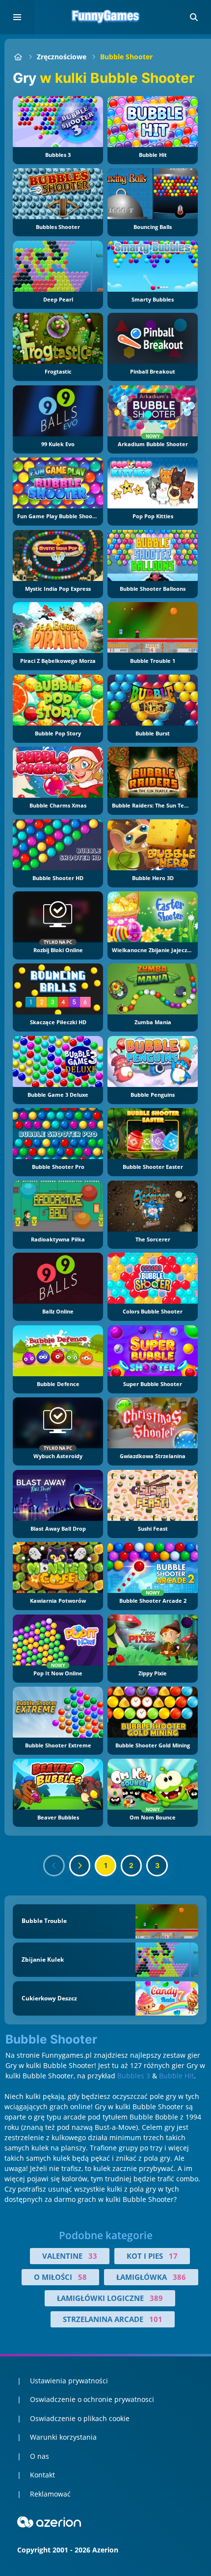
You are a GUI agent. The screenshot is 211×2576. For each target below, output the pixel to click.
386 (179, 2277)
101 (156, 2319)
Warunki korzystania (63, 2437)
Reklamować (50, 2494)
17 (173, 2256)
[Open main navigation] (17, 17)
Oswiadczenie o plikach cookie (80, 2418)
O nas (40, 2456)
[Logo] (105, 17)
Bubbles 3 (134, 2076)
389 (156, 2298)
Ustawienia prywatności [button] (69, 2381)
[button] (194, 17)
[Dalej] (80, 1866)
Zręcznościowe (62, 57)
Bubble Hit (176, 2076)
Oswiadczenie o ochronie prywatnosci (92, 2399)
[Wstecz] (54, 1866)
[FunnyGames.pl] (18, 57)
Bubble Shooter (126, 57)
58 (82, 2277)
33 (93, 2256)
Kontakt (42, 2475)
